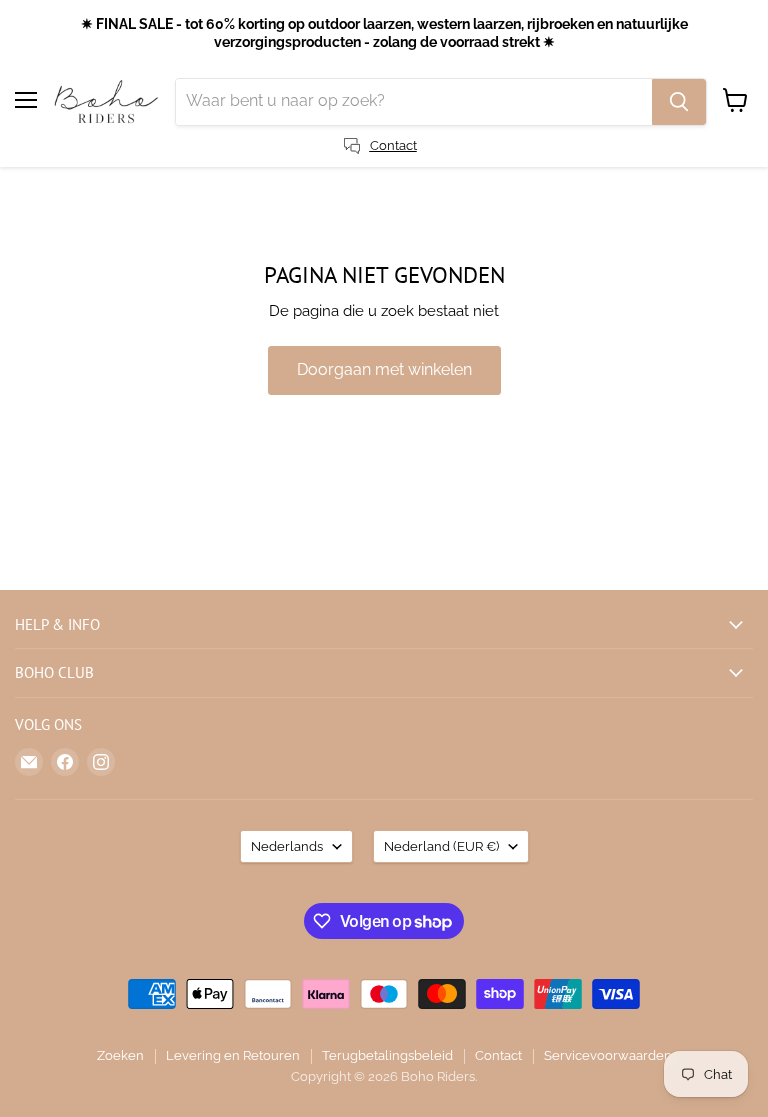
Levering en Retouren (233, 1055)
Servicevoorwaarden (608, 1055)
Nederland (441, 846)
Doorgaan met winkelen (384, 369)
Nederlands (287, 846)
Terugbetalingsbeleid (387, 1055)
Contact (498, 1055)
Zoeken (120, 1055)
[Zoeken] (679, 102)
